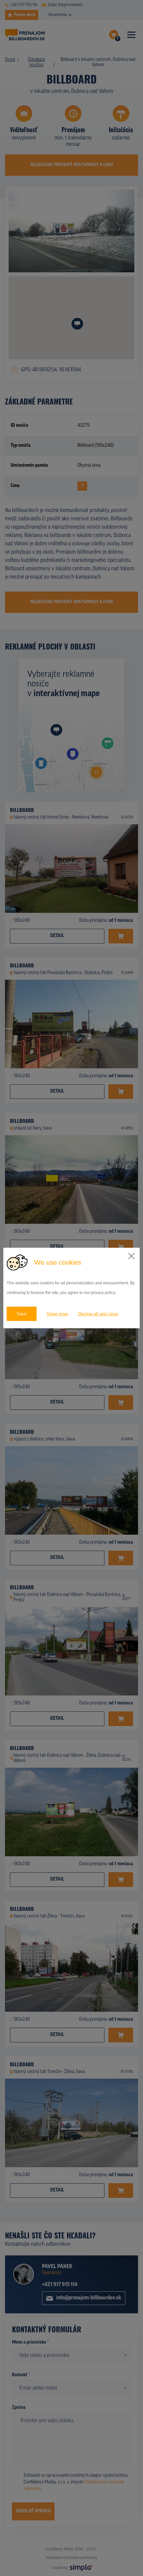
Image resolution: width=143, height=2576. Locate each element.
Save (22, 1314)
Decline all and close (98, 1314)
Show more (57, 1314)
